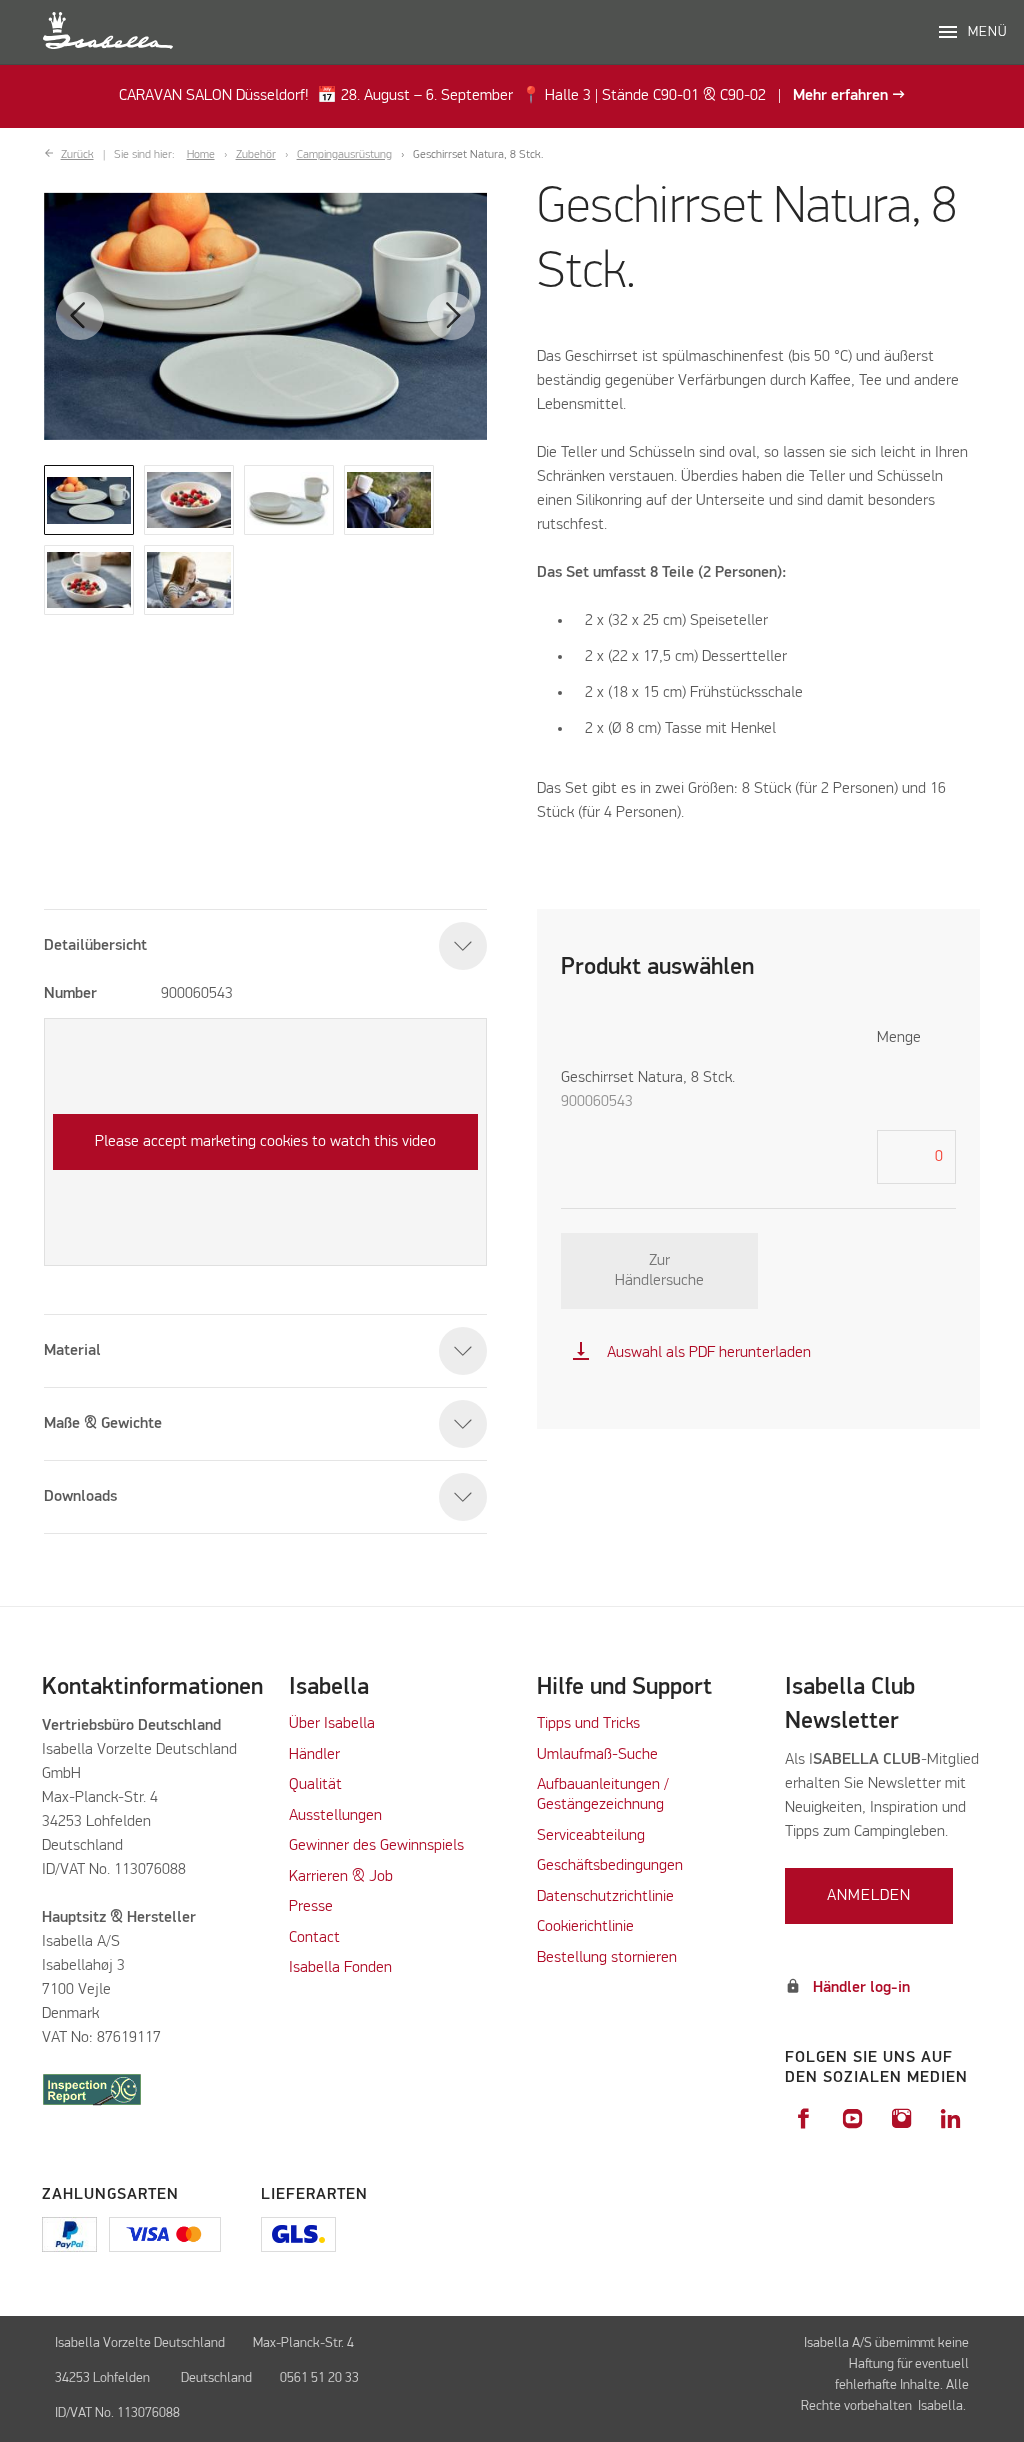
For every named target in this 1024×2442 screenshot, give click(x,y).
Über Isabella (332, 1724)
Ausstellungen (335, 1816)
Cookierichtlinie (585, 1927)
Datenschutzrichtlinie (605, 1897)
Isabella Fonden (340, 1968)
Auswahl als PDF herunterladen (691, 1353)
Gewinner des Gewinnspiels (376, 1846)
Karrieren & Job (341, 1877)
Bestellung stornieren (607, 1958)
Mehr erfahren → (849, 96)
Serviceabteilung (591, 1836)
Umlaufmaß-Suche (599, 1755)
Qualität (315, 1785)
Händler (314, 1755)
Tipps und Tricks (588, 1724)
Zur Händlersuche (659, 1271)
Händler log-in (861, 1988)
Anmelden (869, 1896)
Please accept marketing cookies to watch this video (265, 1142)
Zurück (77, 155)
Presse (311, 1907)
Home (201, 155)
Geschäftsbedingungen (610, 1866)
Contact (314, 1938)
